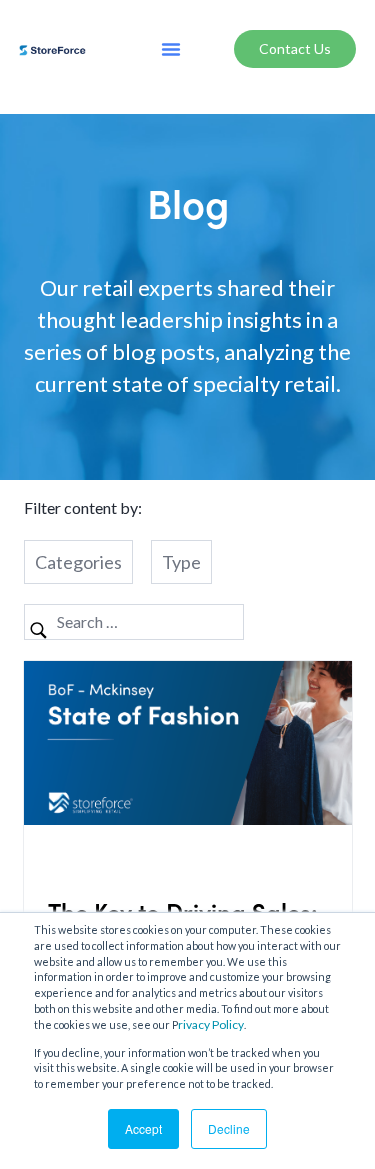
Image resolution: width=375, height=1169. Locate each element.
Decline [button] (229, 1128)
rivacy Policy (211, 1024)
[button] (171, 49)
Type (181, 562)
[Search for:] (134, 621)
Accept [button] (143, 1128)
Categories (78, 562)
